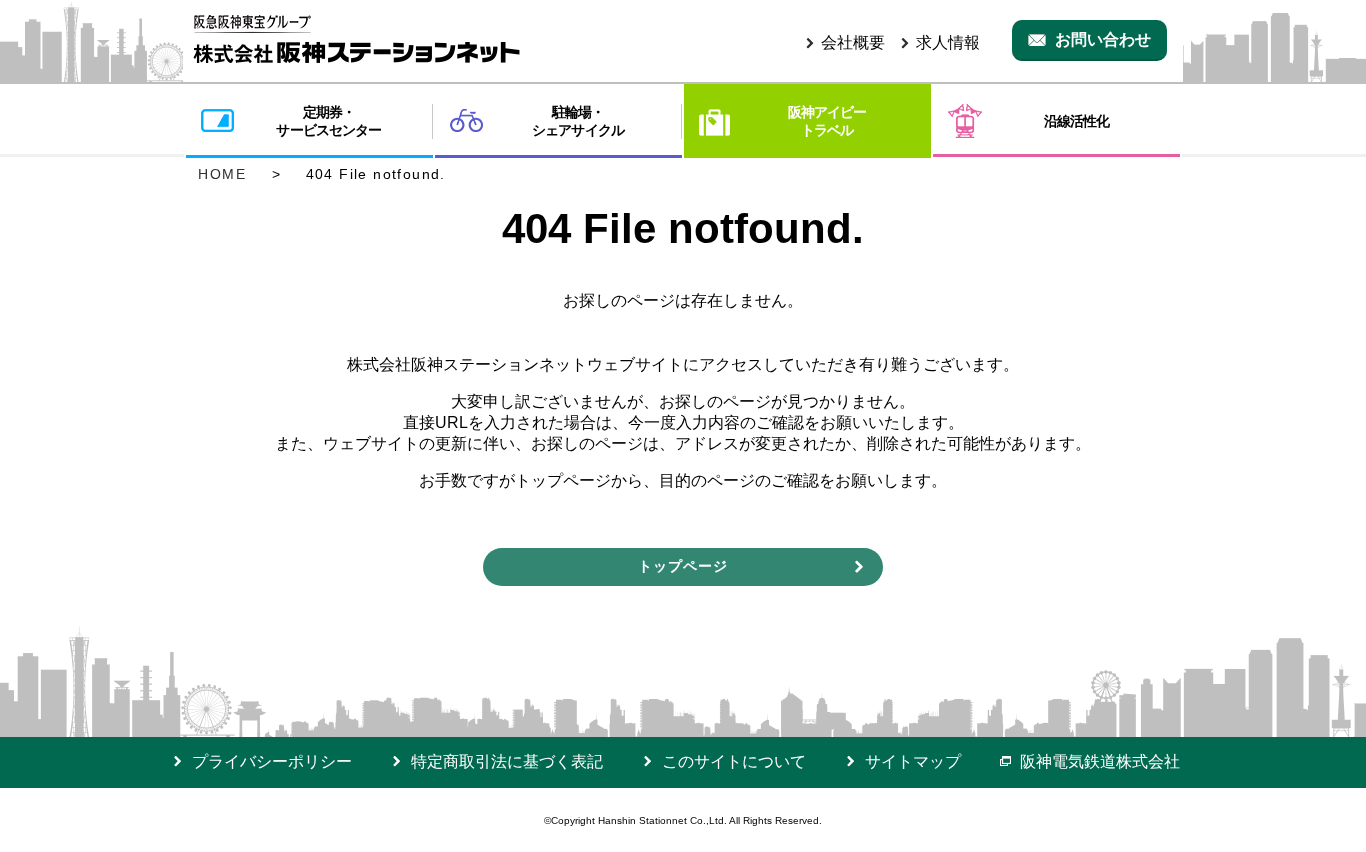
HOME (225, 174)
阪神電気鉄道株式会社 (1100, 761)
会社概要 (853, 42)
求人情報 (948, 42)
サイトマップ (913, 761)
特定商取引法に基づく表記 (507, 761)
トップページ (682, 566)
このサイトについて (734, 761)
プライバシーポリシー (272, 761)
